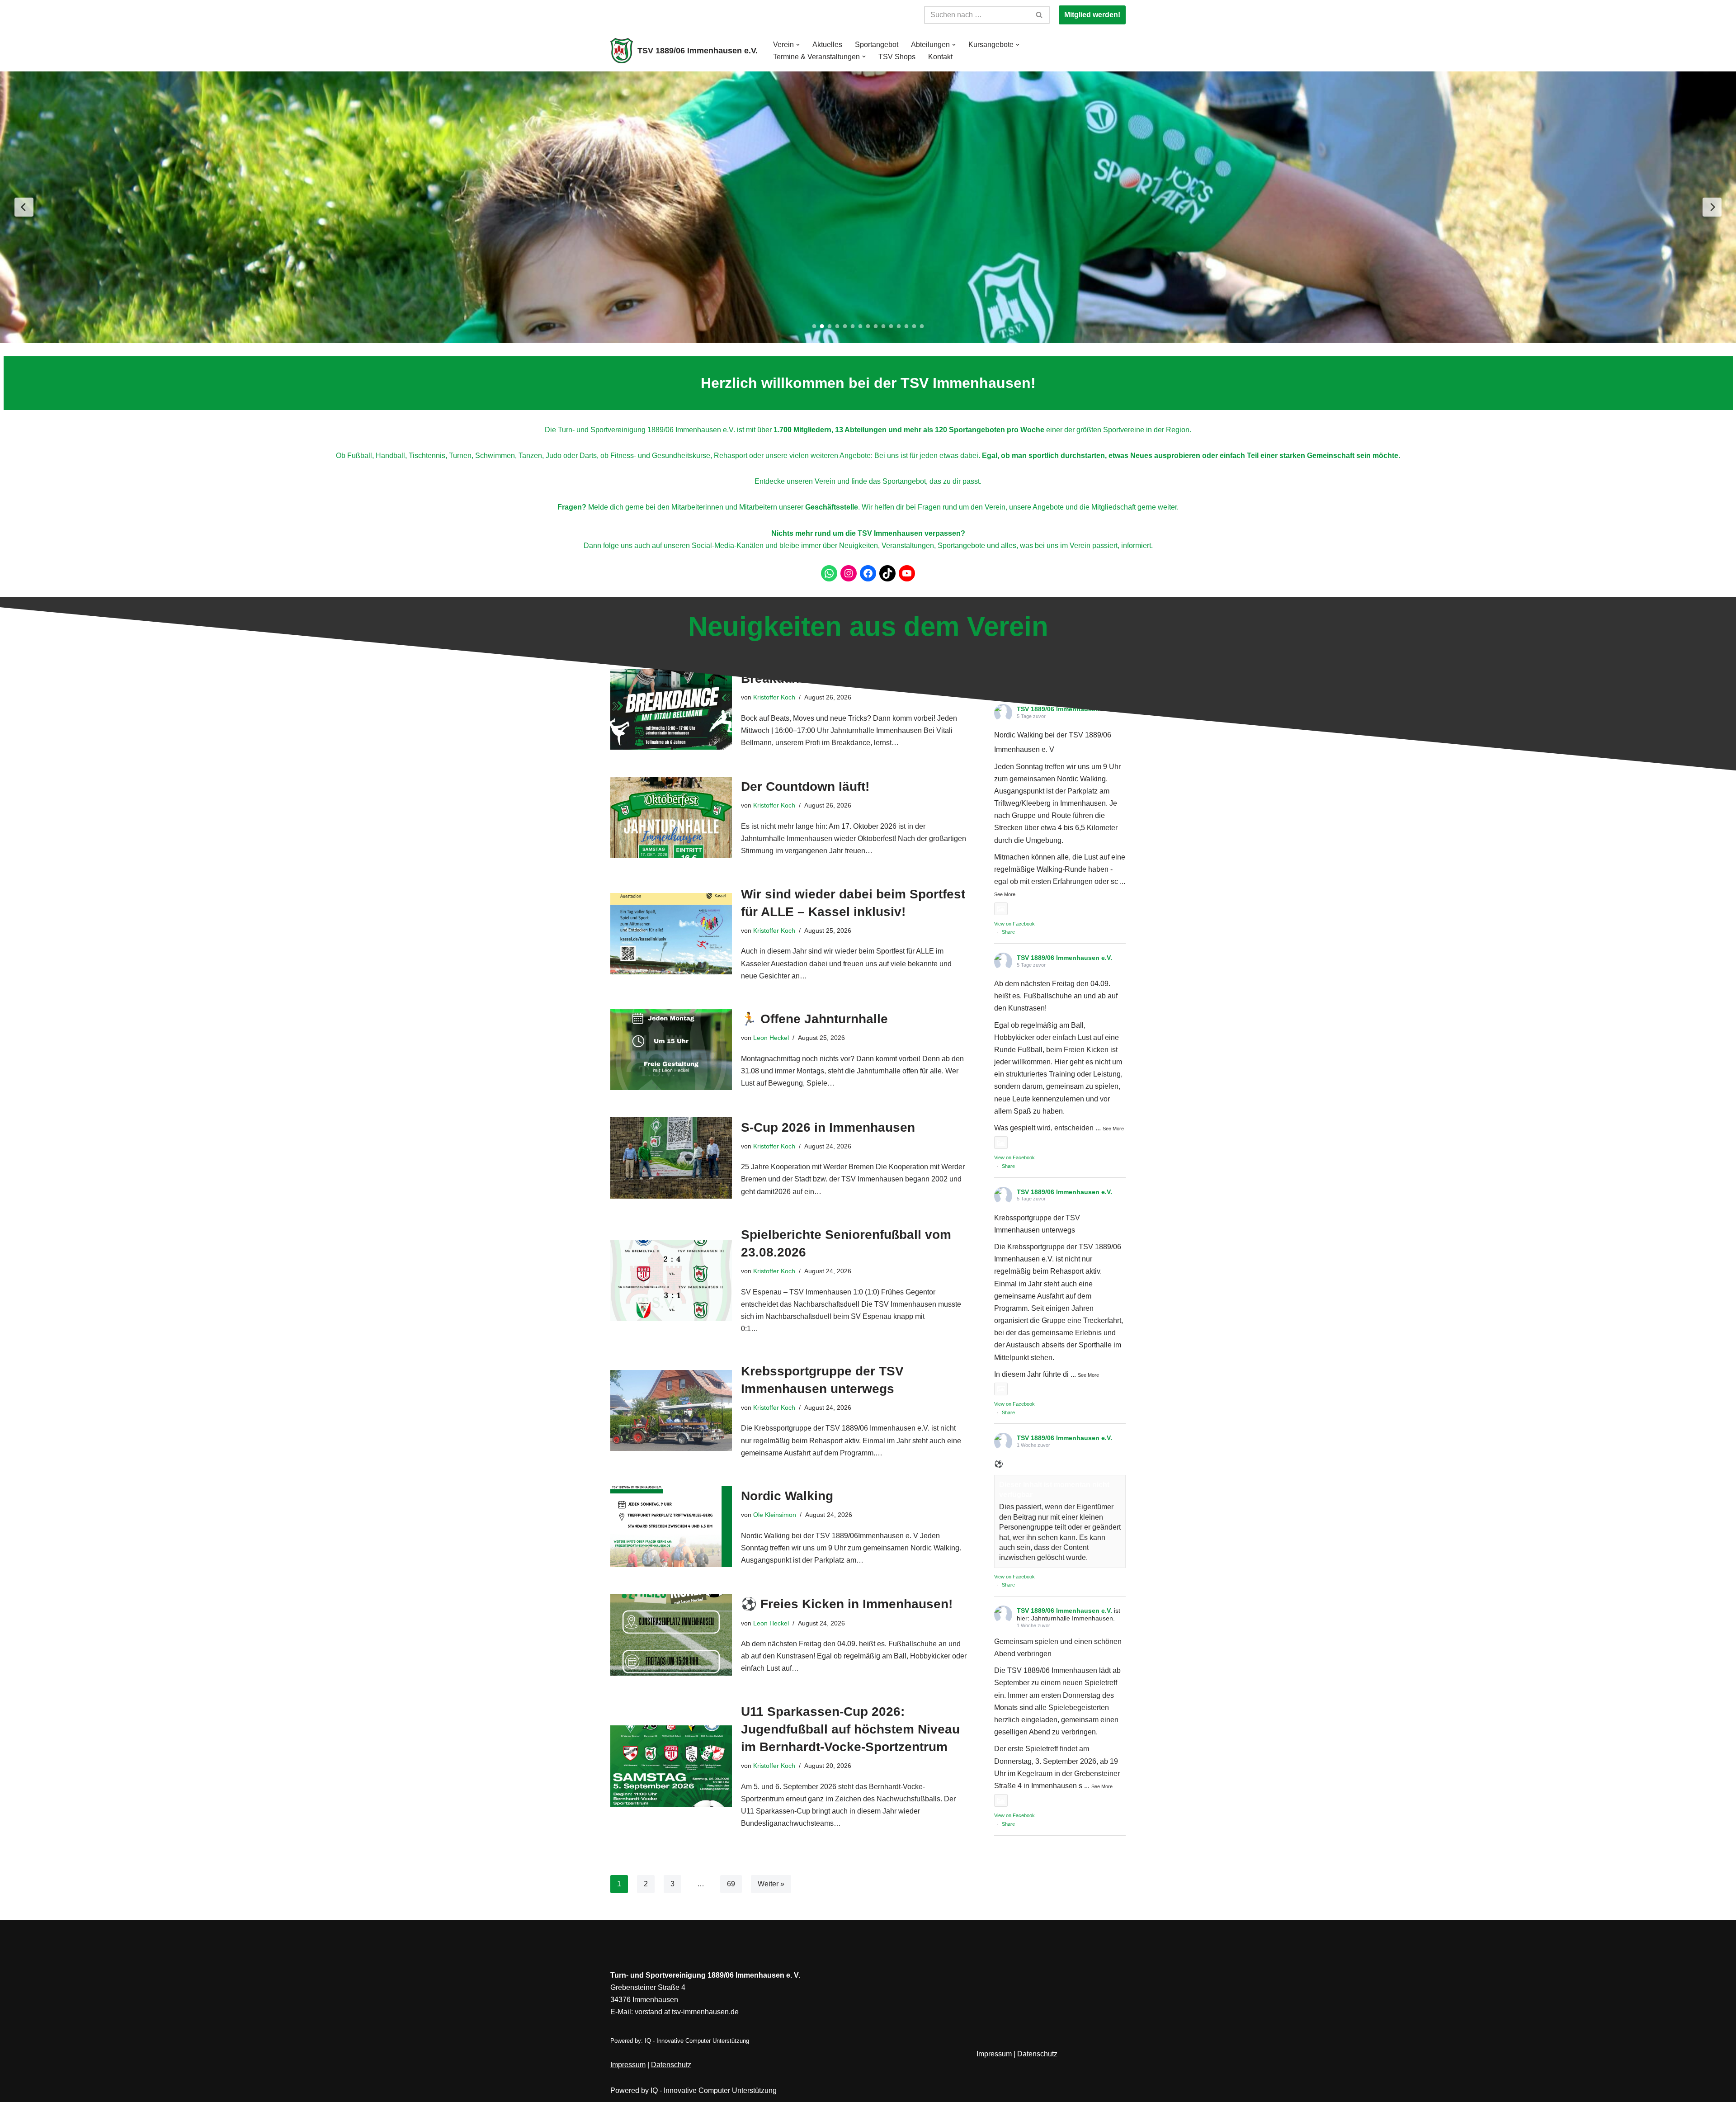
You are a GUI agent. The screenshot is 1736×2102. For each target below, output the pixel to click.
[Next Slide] (1712, 207)
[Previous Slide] (24, 207)
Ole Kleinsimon (775, 1515)
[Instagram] (849, 573)
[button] (798, 45)
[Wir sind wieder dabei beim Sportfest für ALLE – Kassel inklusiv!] (671, 933)
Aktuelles (827, 45)
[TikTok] (887, 573)
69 (731, 1884)
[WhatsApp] (829, 573)
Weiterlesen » (896, 851)
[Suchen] (1040, 15)
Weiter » (771, 1884)
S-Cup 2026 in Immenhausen (828, 1127)
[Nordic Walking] (671, 1527)
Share (1008, 932)
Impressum (628, 2065)
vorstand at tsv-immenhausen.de (687, 2012)
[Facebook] (868, 573)
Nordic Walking (787, 1496)
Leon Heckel (771, 1038)
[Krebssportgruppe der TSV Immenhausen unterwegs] (671, 1410)
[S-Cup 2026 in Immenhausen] (671, 1158)
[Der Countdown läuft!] (671, 817)
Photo (1020, 909)
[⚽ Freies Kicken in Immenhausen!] (671, 1635)
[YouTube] (907, 573)
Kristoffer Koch (774, 805)
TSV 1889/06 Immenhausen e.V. (1064, 958)
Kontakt (940, 57)
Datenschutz (671, 2065)
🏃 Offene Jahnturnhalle (814, 1019)
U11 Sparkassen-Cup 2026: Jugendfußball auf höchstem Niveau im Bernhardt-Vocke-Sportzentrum (850, 1729)
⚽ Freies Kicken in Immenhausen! (847, 1604)
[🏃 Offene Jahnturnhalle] (671, 1050)
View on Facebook (1014, 924)
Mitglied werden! (1092, 15)
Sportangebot (877, 45)
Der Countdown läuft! (805, 786)
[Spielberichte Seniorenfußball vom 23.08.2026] (671, 1280)
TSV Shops (897, 57)
